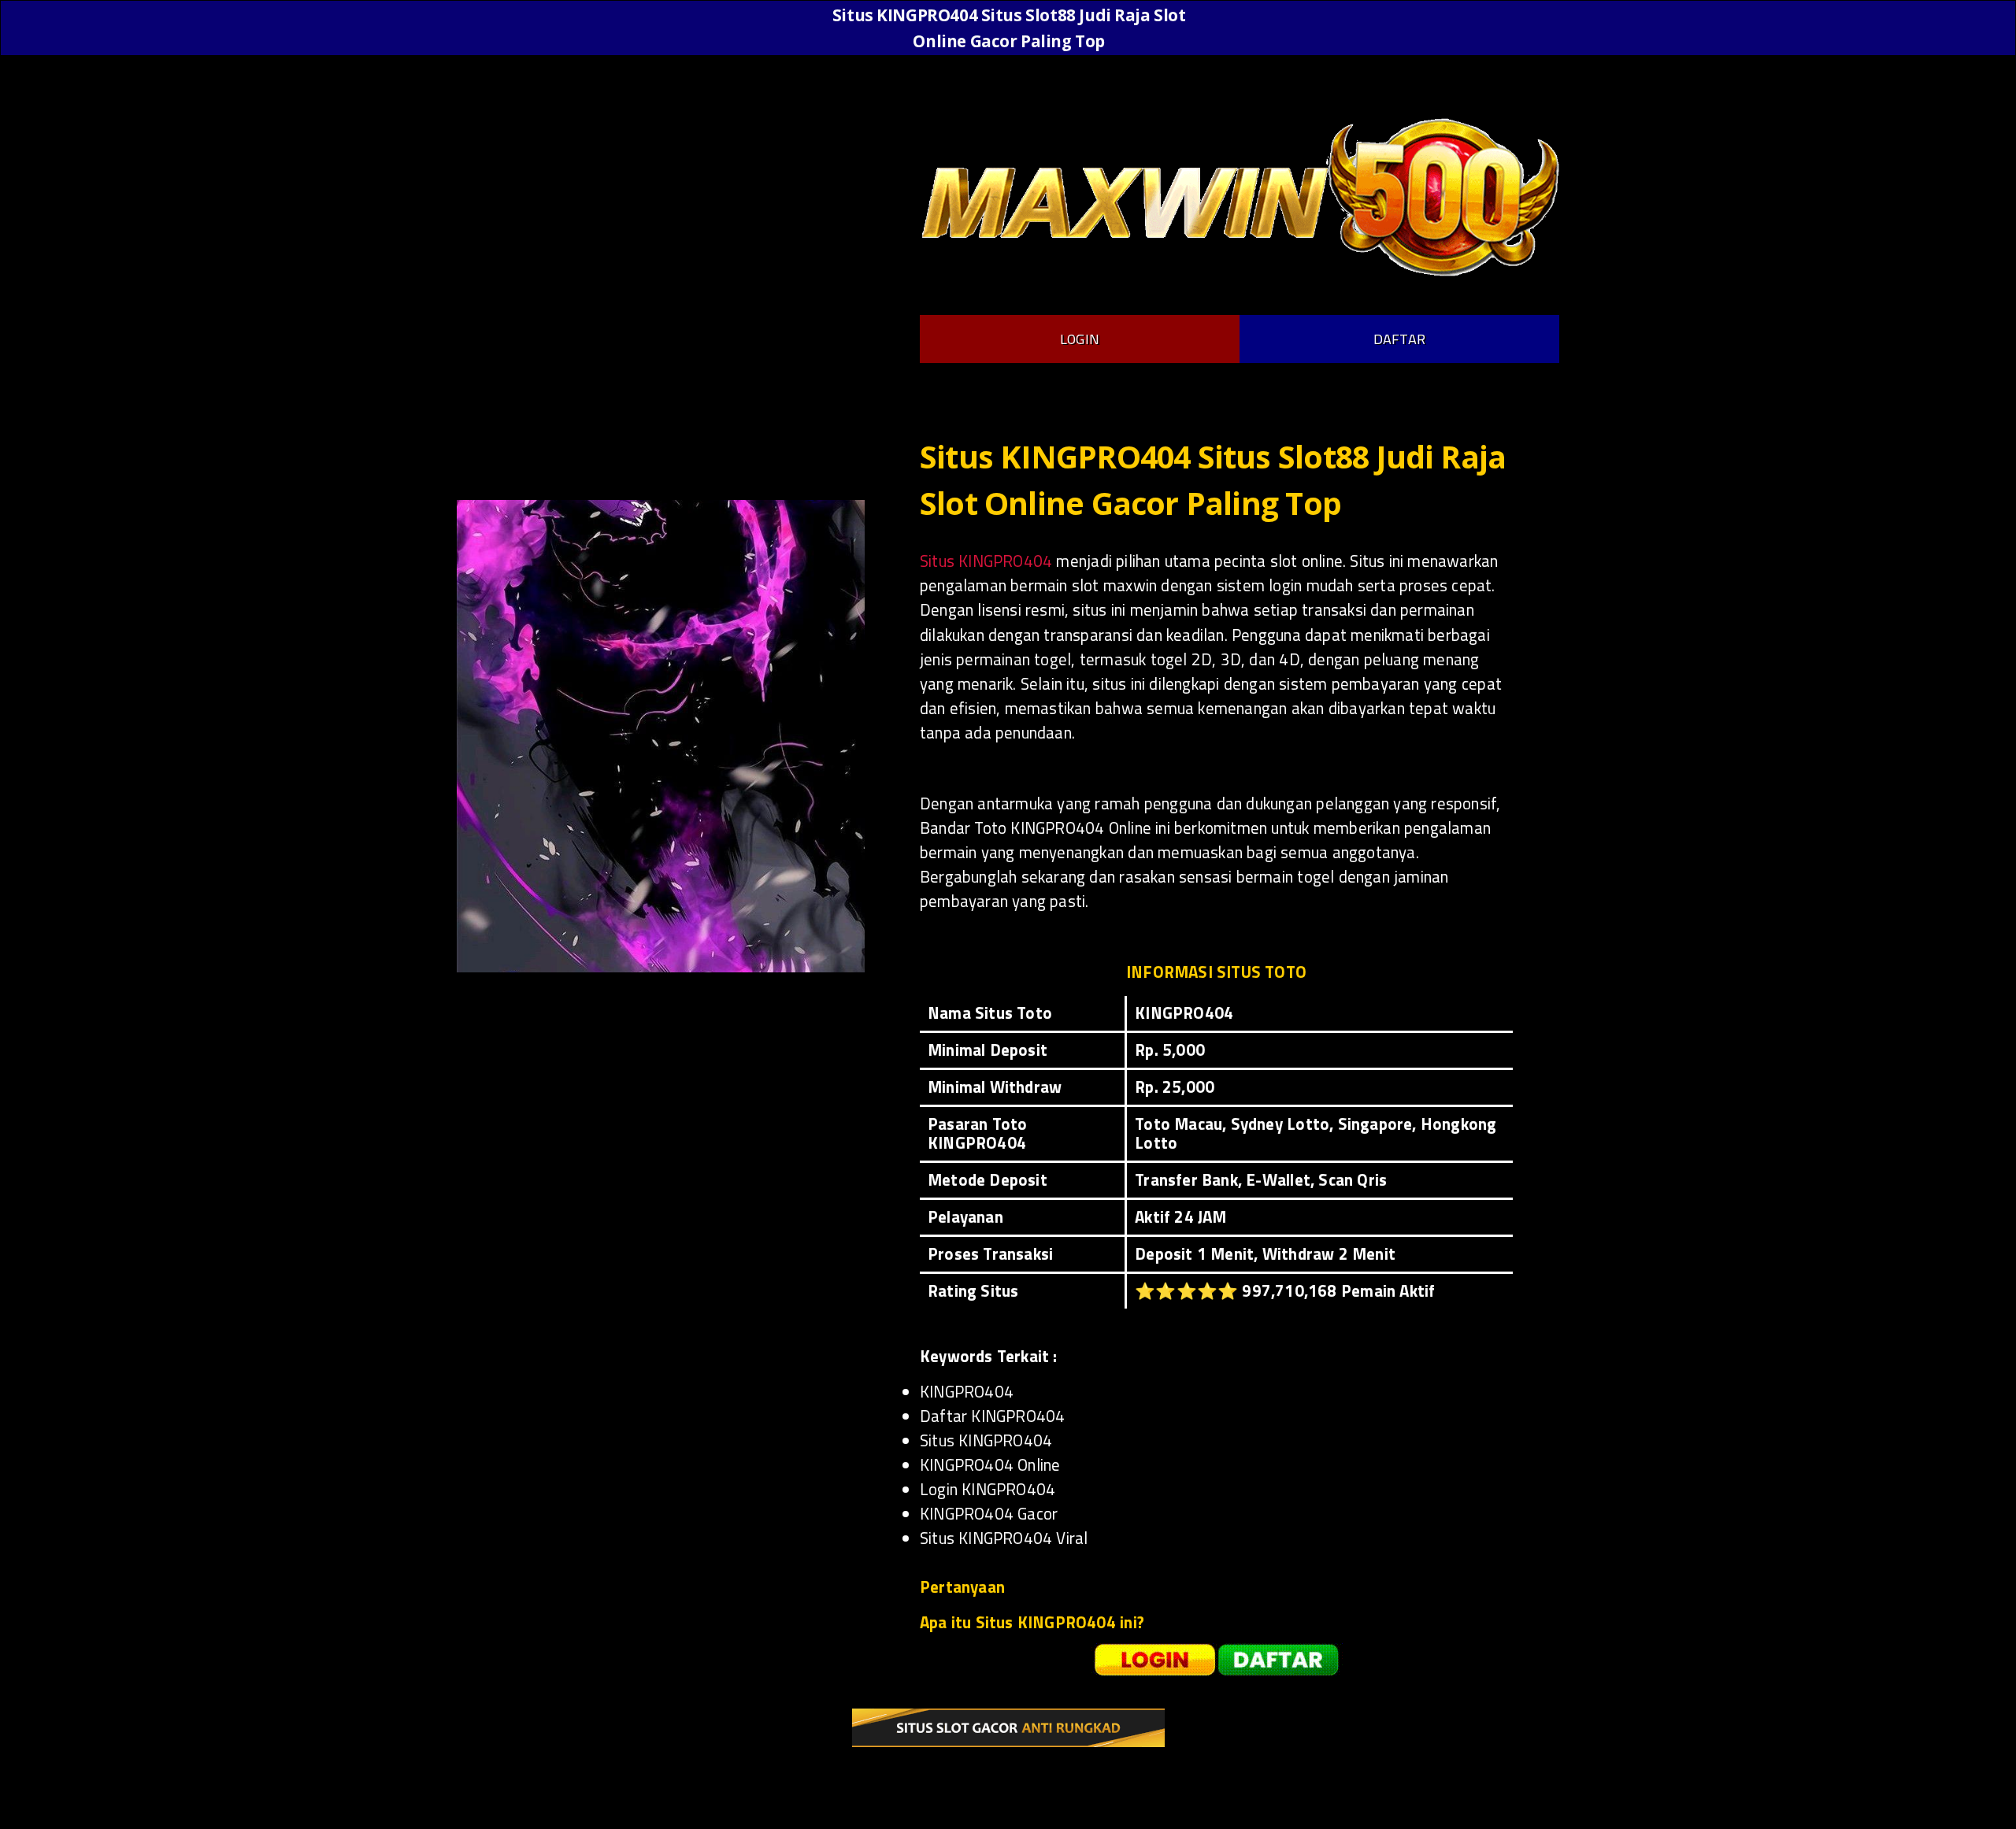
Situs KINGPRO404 (986, 561)
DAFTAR (1399, 339)
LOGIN (1080, 339)
